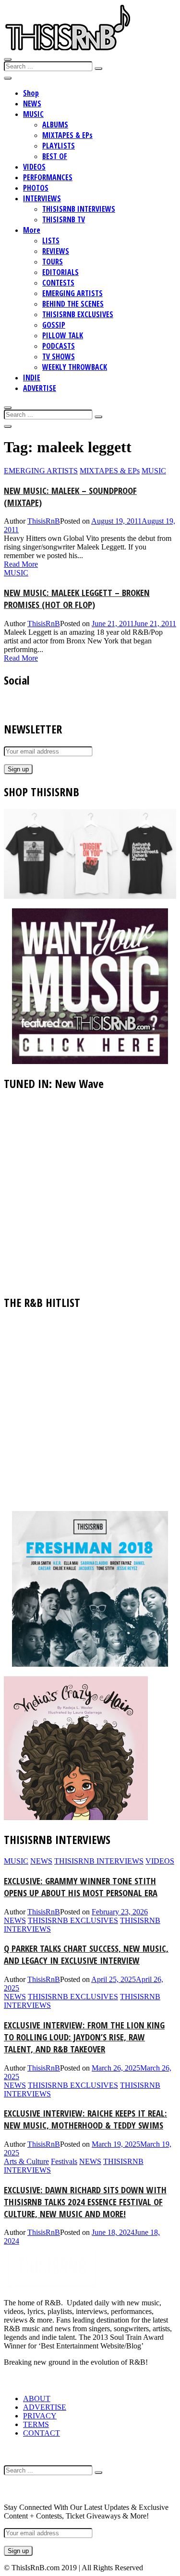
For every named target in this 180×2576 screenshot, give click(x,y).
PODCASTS (59, 346)
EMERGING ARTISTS (72, 293)
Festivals (64, 2161)
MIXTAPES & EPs (67, 135)
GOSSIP (54, 325)
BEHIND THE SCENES (73, 304)
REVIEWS (56, 251)
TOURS (53, 262)
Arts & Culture (26, 2161)
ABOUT (37, 2399)
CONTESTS (58, 283)
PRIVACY (40, 2416)
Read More (21, 564)
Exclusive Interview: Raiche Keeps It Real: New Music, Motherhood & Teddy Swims (85, 2119)
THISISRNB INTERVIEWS (79, 209)
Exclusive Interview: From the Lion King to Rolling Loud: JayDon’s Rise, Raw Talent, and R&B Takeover (84, 2037)
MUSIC (33, 114)
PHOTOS (36, 188)
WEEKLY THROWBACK (75, 367)
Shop (31, 93)
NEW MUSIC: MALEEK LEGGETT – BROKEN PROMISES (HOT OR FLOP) (77, 598)
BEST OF (55, 156)
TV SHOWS (59, 356)
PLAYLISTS (59, 146)
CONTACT (42, 2433)
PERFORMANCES (48, 177)
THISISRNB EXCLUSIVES (78, 314)
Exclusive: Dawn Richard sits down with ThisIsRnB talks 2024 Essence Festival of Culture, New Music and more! (85, 2202)
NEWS (32, 103)
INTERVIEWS (42, 198)
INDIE (32, 378)
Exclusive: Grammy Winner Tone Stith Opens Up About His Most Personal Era (81, 1887)
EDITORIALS (60, 272)
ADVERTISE (40, 388)
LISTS (51, 240)
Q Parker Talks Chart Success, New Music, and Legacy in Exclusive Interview (86, 1954)
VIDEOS (34, 167)
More (32, 230)
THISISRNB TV (64, 219)
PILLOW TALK (63, 335)
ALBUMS (55, 125)
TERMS (36, 2424)
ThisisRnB (44, 521)
